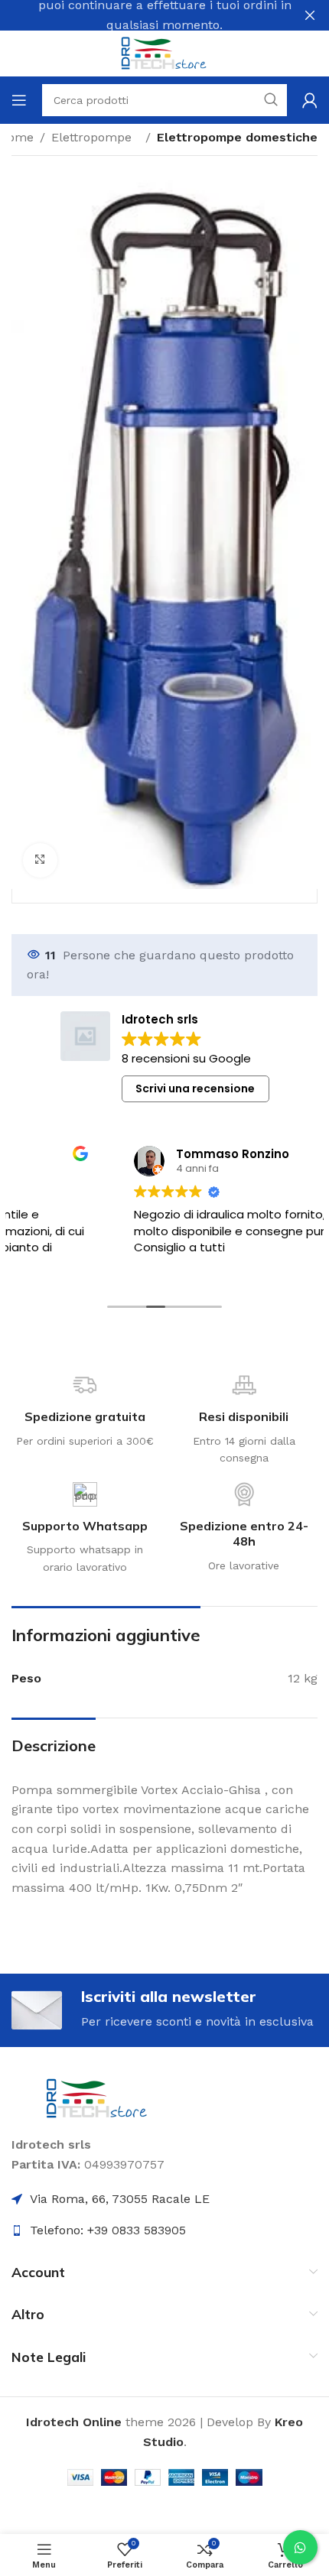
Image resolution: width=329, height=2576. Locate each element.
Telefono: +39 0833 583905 (108, 2230)
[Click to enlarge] (40, 860)
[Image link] (98, 2098)
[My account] (310, 100)
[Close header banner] (310, 15)
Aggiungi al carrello (199, 762)
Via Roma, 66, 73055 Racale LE (120, 2199)
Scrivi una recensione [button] (195, 1088)
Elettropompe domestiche (237, 137)
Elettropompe (95, 137)
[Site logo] (164, 52)
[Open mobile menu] (19, 100)
